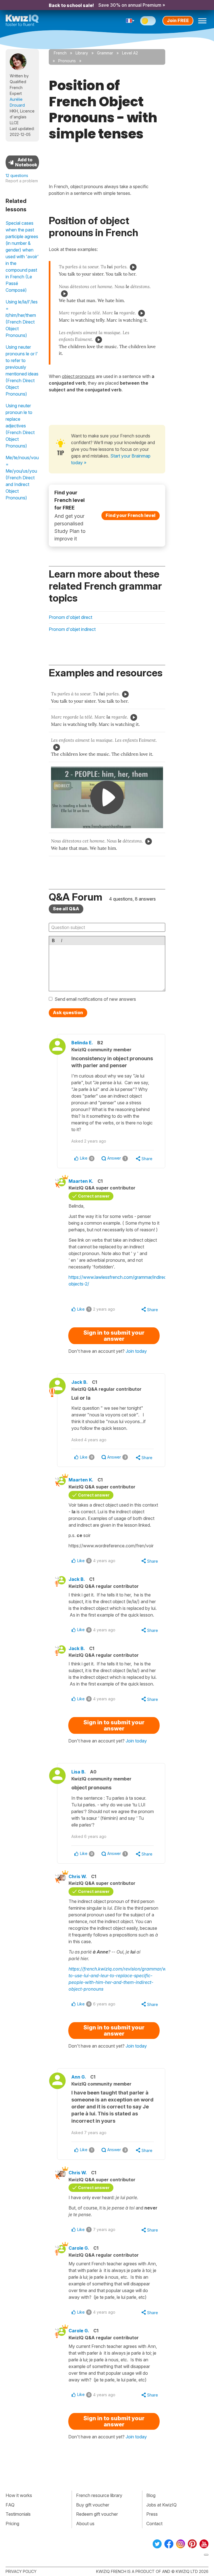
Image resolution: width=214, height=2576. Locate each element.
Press (152, 2514)
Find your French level (131, 515)
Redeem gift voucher (97, 2514)
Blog (151, 2495)
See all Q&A (66, 909)
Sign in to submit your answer (114, 1336)
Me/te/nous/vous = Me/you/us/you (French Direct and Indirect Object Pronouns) (22, 478)
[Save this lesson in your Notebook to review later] (22, 162)
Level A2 (130, 53)
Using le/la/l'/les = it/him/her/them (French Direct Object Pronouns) (22, 319)
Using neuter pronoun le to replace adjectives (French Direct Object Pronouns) (20, 426)
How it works (19, 2495)
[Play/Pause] (133, 267)
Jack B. (80, 1382)
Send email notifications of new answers (95, 999)
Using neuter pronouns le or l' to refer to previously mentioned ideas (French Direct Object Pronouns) (22, 370)
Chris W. (78, 1876)
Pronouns (67, 61)
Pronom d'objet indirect (72, 629)
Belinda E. (82, 1043)
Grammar (105, 53)
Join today (136, 1351)
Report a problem (22, 181)
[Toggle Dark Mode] (148, 21)
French (60, 53)
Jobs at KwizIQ (161, 2505)
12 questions (17, 175)
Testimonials (18, 2514)
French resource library (99, 2495)
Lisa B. (79, 1772)
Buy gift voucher (93, 2505)
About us (85, 2524)
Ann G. (79, 2077)
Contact (154, 2524)
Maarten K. (81, 1181)
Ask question (68, 1012)
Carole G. (79, 2248)
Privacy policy (21, 2571)
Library (82, 53)
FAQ (10, 2505)
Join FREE (178, 20)
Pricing (12, 2524)
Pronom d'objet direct (70, 617)
